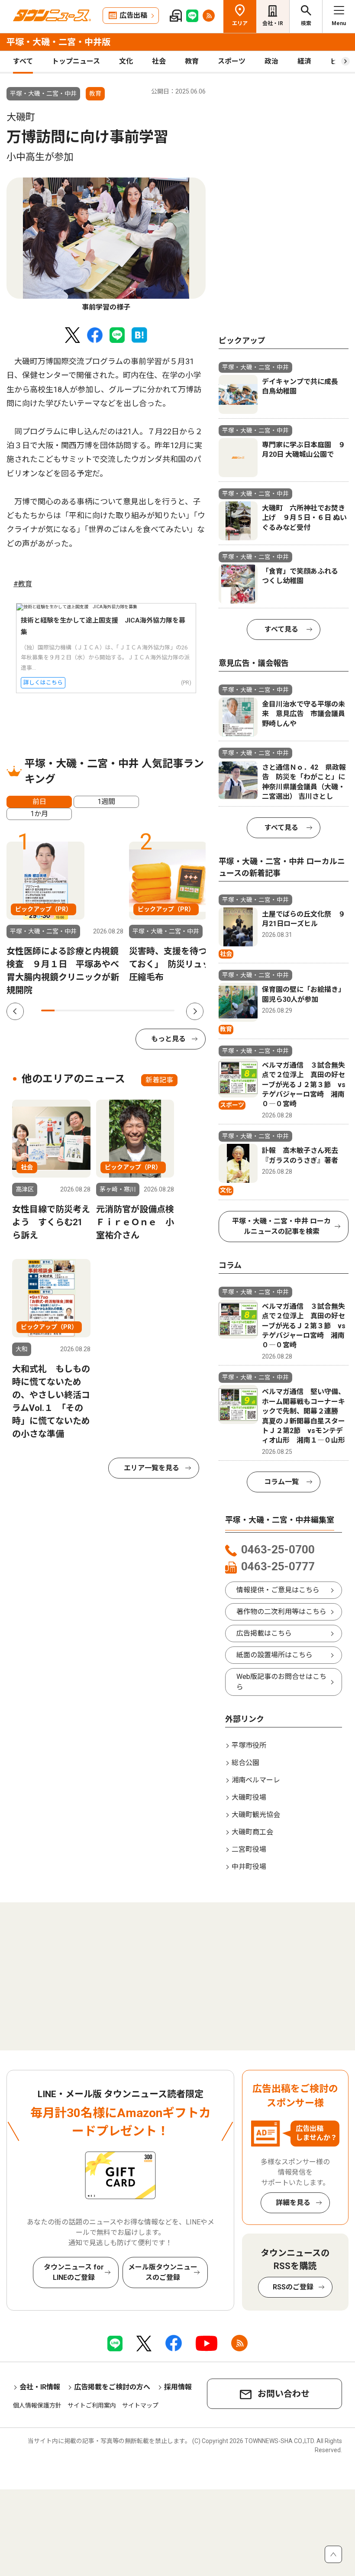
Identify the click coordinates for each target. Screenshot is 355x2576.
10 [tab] (168, 1010)
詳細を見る (293, 2203)
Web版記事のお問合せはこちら (281, 1682)
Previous (15, 1011)
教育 (192, 61)
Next (195, 1011)
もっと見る (168, 1039)
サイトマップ (140, 2405)
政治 (271, 61)
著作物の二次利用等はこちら (281, 1612)
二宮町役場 (249, 1849)
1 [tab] (48, 1010)
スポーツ (232, 61)
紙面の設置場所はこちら (274, 1655)
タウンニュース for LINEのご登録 (74, 2272)
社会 (159, 61)
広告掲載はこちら (264, 1633)
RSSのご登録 (293, 2287)
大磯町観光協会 (256, 1815)
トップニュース (76, 61)
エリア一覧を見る (152, 1468)
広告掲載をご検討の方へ (112, 2387)
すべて (23, 61)
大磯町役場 (249, 1797)
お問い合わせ (284, 2394)
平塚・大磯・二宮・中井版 (58, 42)
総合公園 (245, 1763)
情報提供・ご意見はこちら (278, 1590)
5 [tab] (101, 1010)
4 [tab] (88, 1010)
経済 (304, 61)
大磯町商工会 (252, 1832)
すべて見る (281, 629)
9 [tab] (155, 1010)
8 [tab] (141, 1010)
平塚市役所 (249, 1745)
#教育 (23, 584)
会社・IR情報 (40, 2387)
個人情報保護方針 (37, 2405)
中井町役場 (249, 1867)
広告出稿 (133, 15)
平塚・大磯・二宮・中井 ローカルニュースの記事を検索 (281, 1226)
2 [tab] (61, 1010)
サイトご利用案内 (92, 2405)
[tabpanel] (106, 245)
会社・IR (273, 23)
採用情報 (178, 2387)
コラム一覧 (281, 1482)
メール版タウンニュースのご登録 (163, 2272)
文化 (126, 61)
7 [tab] (128, 1010)
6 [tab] (115, 1010)
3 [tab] (75, 1010)
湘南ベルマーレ (256, 1780)
